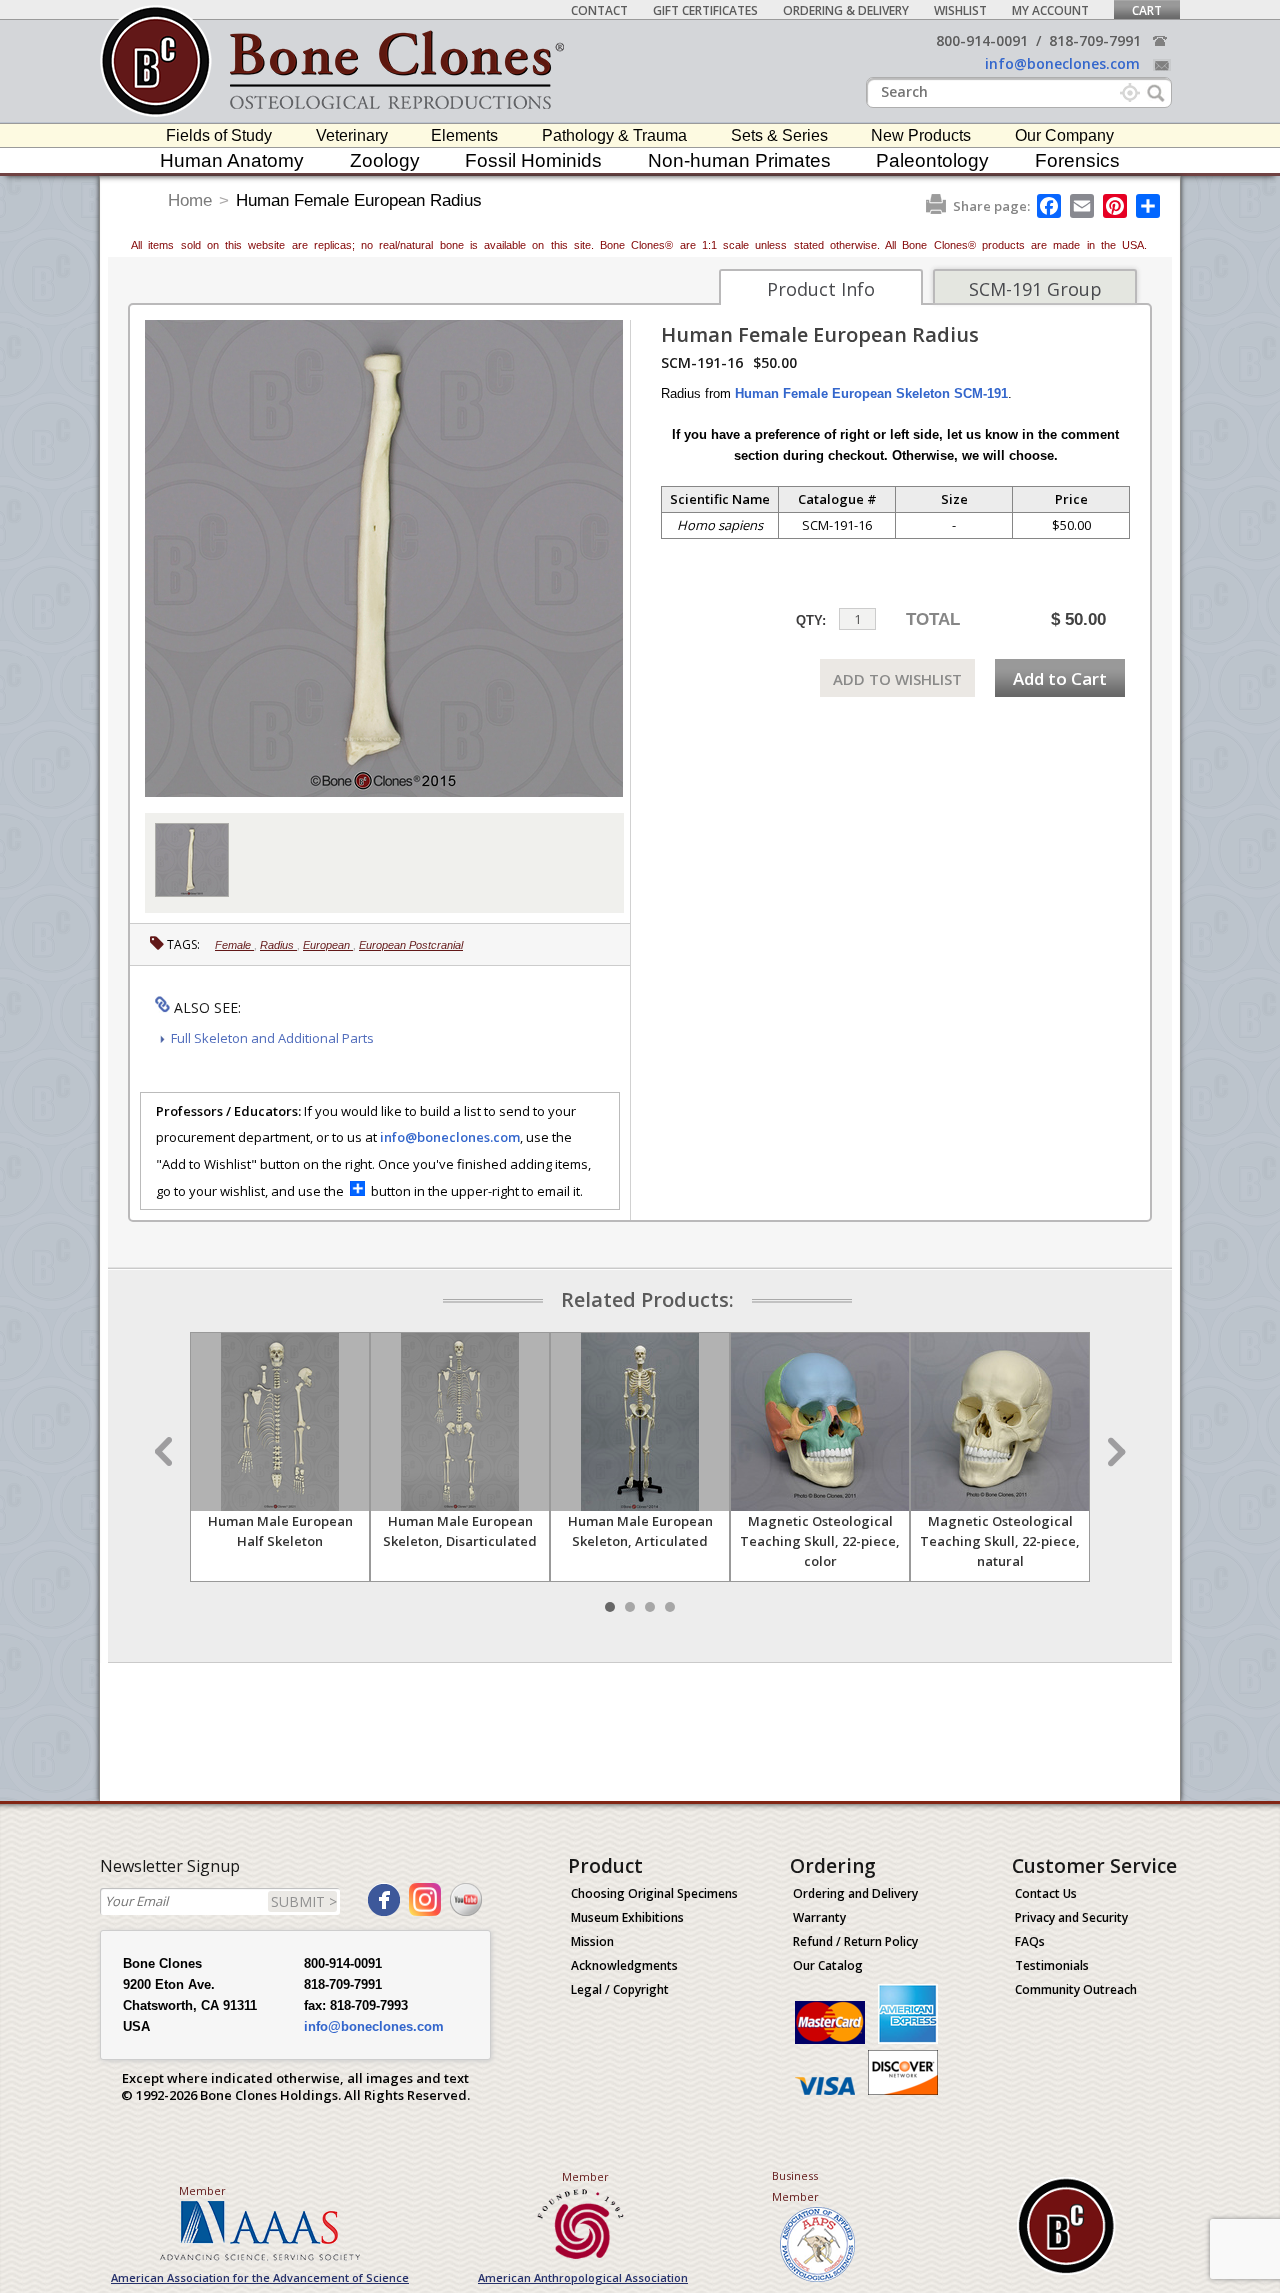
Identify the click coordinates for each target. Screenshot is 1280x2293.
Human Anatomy (232, 160)
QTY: (811, 620)
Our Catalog (828, 1965)
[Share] (1149, 206)
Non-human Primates (739, 160)
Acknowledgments (624, 1965)
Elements (464, 135)
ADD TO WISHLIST (897, 679)
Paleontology (932, 160)
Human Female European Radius (359, 200)
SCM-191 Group (1035, 289)
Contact (599, 10)
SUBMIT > (304, 1901)
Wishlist (960, 10)
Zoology (385, 160)
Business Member (795, 2186)
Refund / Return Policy (855, 1941)
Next (1114, 1452)
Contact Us (1046, 1893)
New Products (921, 135)
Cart (1147, 10)
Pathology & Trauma (614, 135)
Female (234, 945)
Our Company (1064, 135)
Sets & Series (779, 135)
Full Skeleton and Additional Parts (272, 1038)
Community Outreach (1076, 1989)
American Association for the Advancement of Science (260, 2277)
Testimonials (1052, 1965)
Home (190, 200)
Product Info (821, 289)
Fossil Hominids (533, 160)
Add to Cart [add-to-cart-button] (1060, 678)
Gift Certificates (705, 10)
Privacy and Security (1071, 1917)
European (328, 945)
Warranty (819, 1917)
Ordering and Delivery (855, 1893)
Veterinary (352, 135)
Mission (592, 1941)
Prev (166, 1452)
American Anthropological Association (583, 2277)
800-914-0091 (982, 40)
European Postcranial (411, 945)
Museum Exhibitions (627, 1917)
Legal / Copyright (620, 1989)
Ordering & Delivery (846, 10)
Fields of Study (219, 135)
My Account (1050, 10)
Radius (278, 945)
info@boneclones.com (1062, 63)
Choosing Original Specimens (654, 1893)
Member (202, 2190)
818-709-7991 (1095, 40)
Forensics (1077, 160)
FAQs (1030, 1941)
